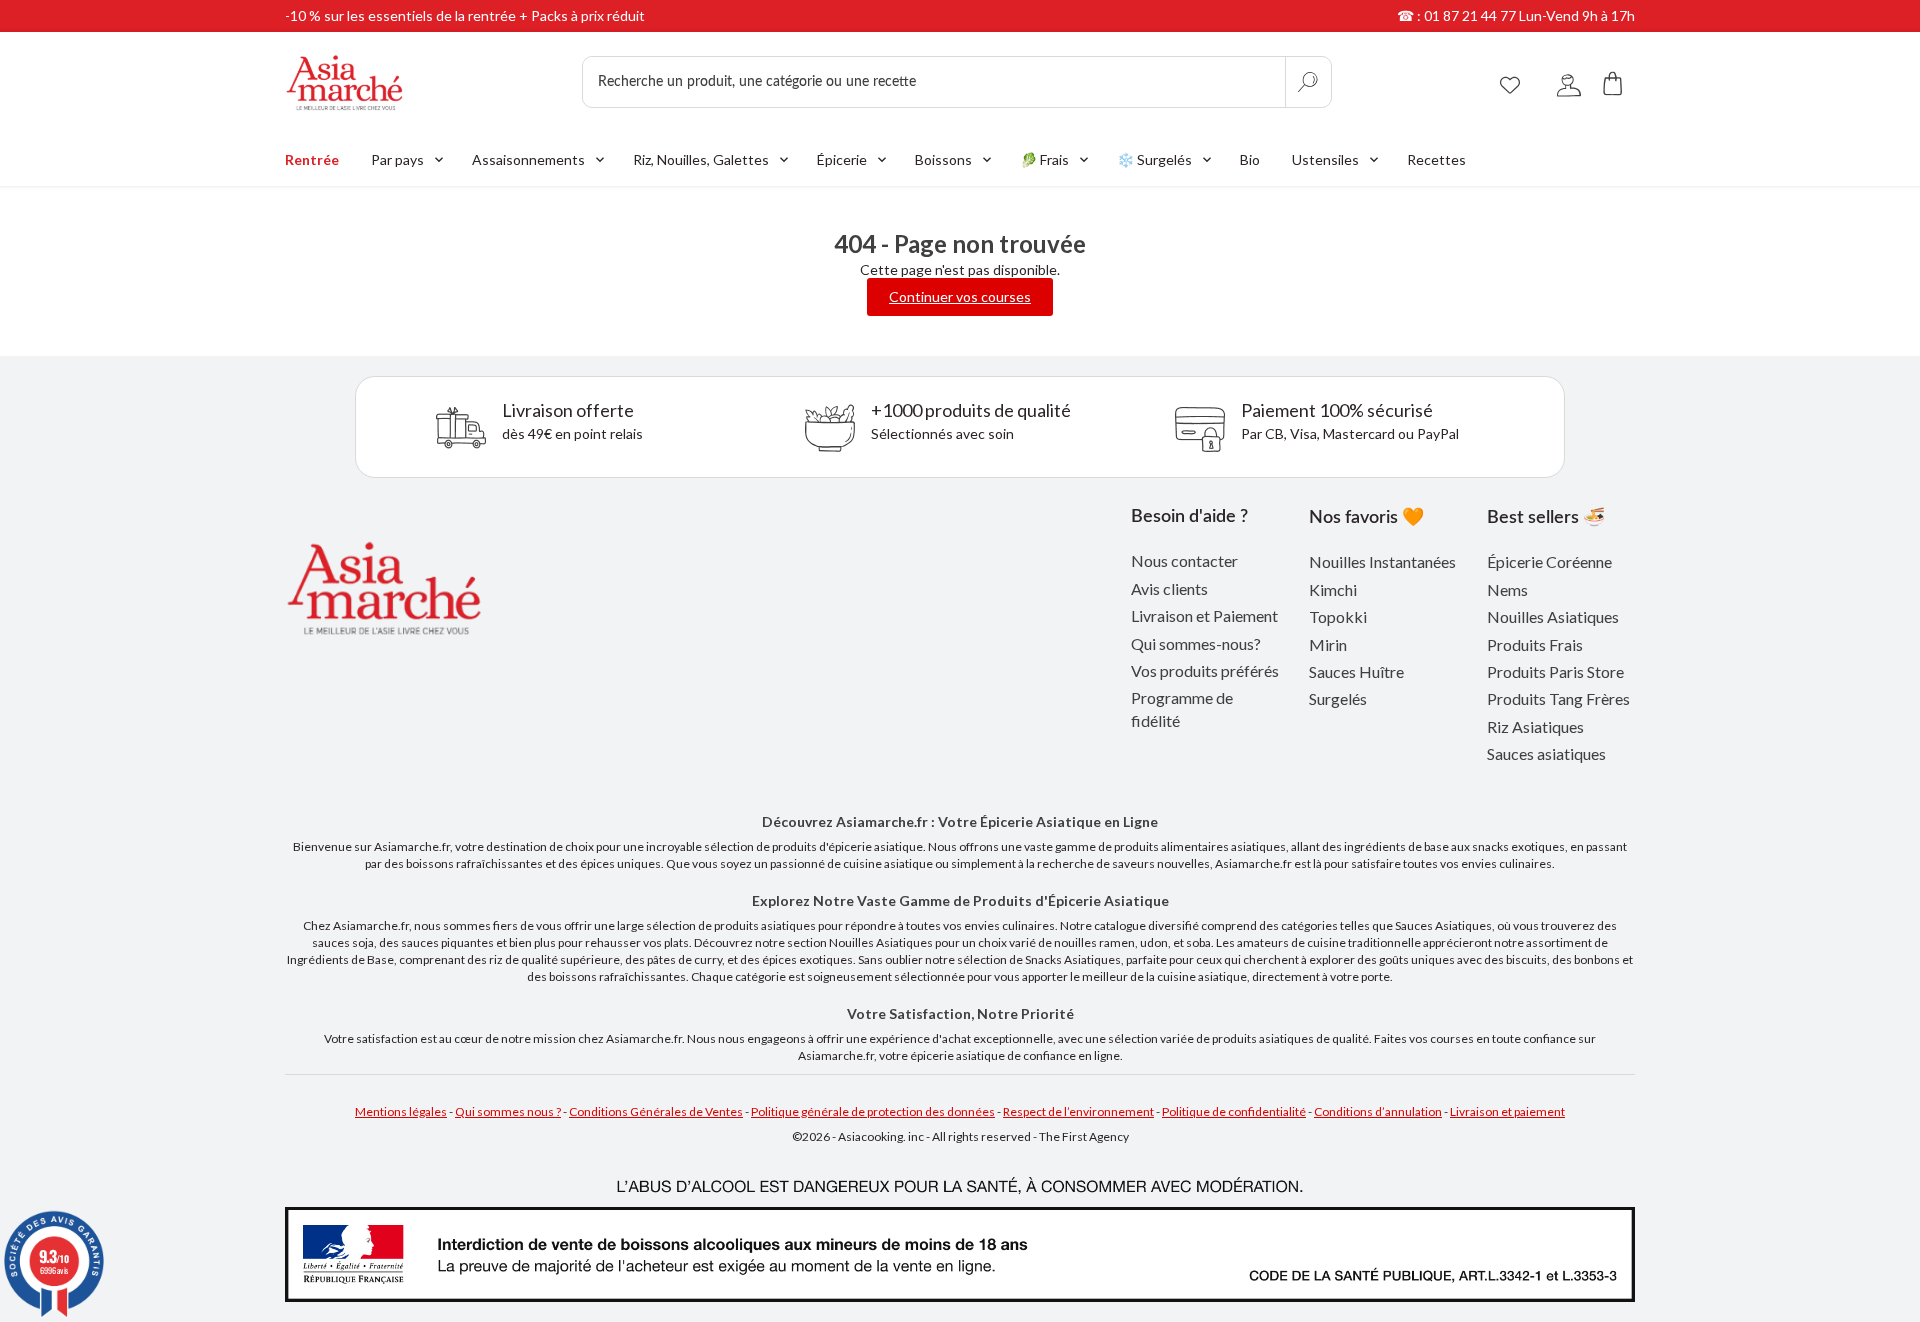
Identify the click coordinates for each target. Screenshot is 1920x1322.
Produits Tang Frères (1558, 698)
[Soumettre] (1308, 82)
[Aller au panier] (1613, 82)
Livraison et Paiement (1204, 615)
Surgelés (1338, 698)
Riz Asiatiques (1535, 726)
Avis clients (1169, 588)
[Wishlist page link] (1510, 82)
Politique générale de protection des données (873, 1111)
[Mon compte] (1569, 82)
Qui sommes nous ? (508, 1111)
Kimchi (1333, 589)
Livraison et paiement (1507, 1111)
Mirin (1328, 644)
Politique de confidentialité (1234, 1111)
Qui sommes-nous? (1196, 643)
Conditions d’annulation (1378, 1111)
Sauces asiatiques (1546, 753)
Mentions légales (401, 1111)
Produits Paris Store (1555, 671)
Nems (1507, 589)
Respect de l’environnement (1078, 1111)
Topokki (1338, 616)
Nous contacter (1184, 560)
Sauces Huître (1356, 671)
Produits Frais (1535, 644)
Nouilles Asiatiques (1553, 616)
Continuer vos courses (960, 296)
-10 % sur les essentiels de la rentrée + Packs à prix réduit (465, 15)
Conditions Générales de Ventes (656, 1111)
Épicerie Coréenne (1549, 561)
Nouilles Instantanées (1382, 561)
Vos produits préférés (1205, 670)
